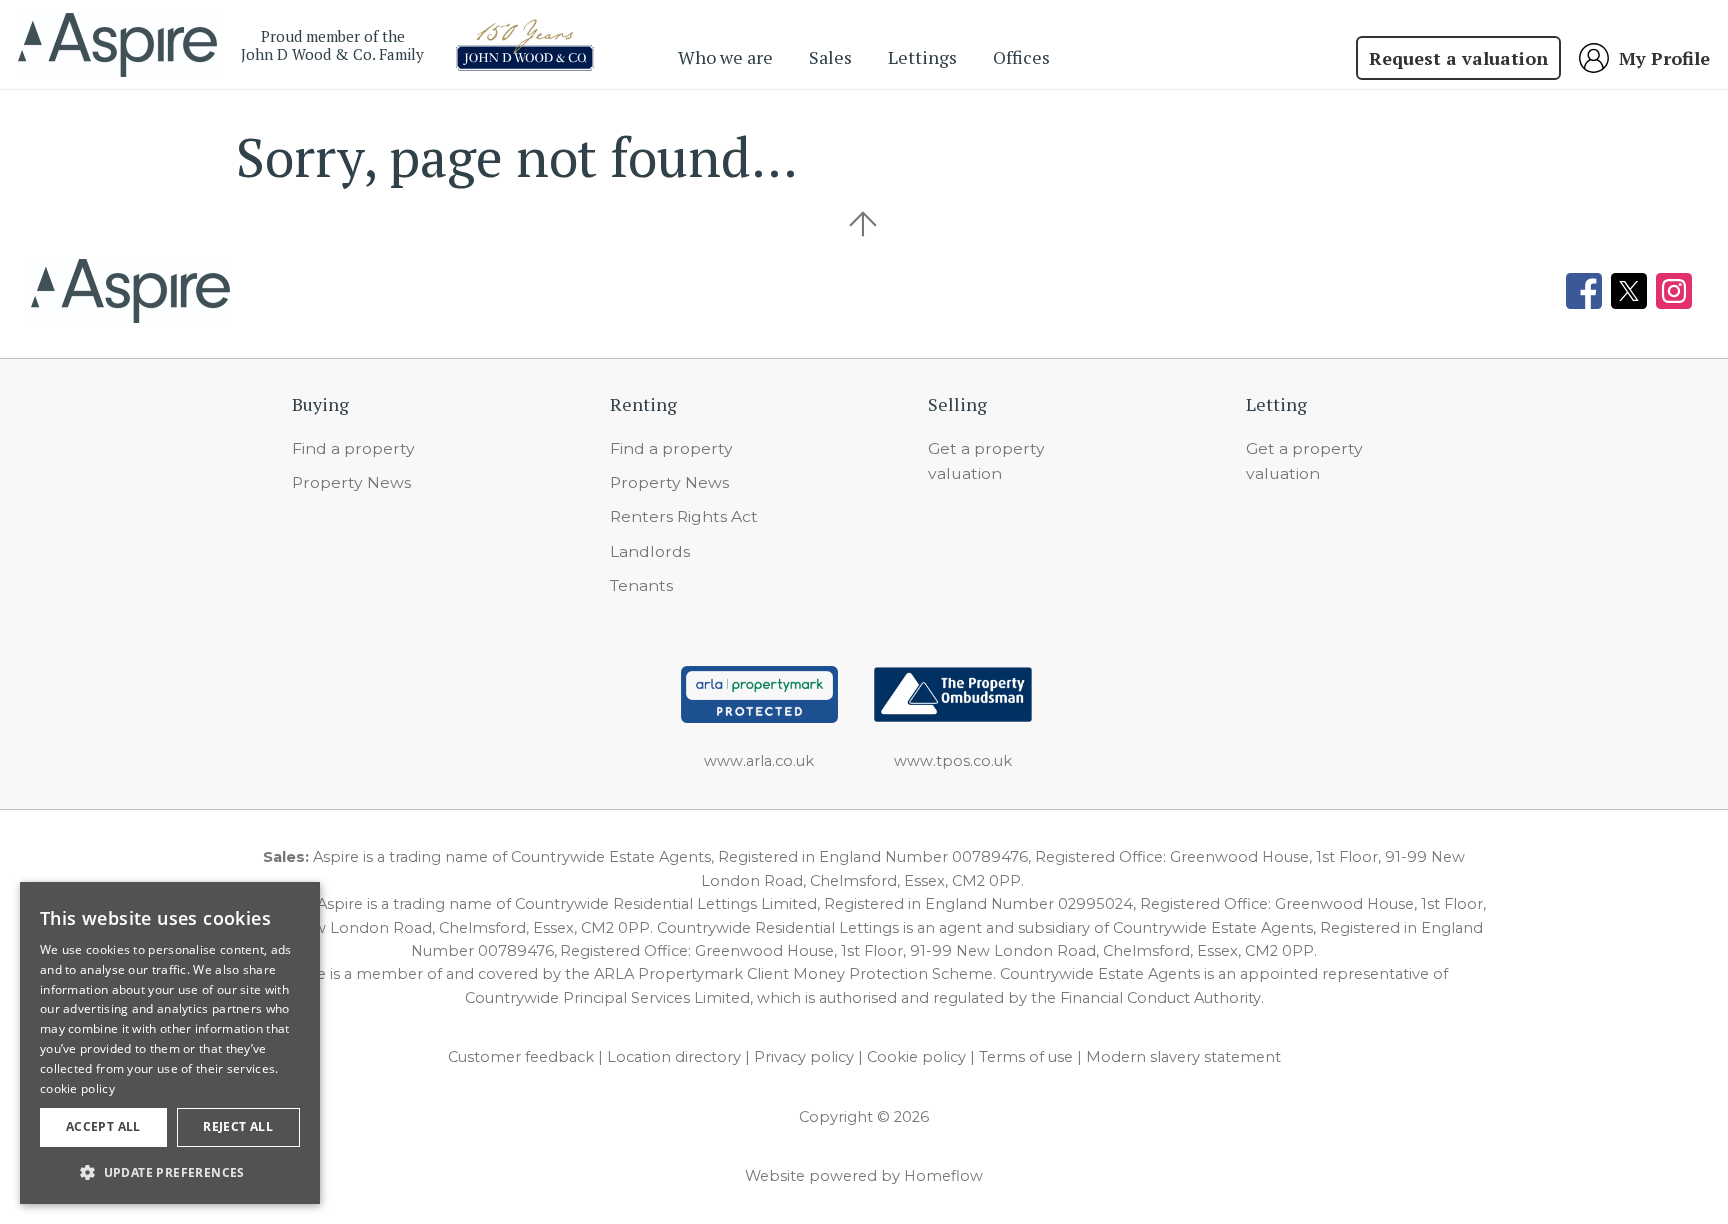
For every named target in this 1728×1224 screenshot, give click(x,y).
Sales (830, 57)
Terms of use (1026, 1057)
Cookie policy (916, 1057)
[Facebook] (1584, 291)
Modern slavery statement (1183, 1057)
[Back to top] (130, 291)
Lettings (922, 57)
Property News (351, 482)
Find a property (353, 448)
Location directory (674, 1057)
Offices (1021, 57)
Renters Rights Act (684, 516)
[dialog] (170, 1043)
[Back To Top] (864, 224)
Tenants (641, 585)
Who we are (725, 57)
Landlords (650, 551)
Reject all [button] (238, 1126)
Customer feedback (521, 1057)
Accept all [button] (103, 1126)
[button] (170, 1172)
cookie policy (77, 1088)
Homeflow (943, 1176)
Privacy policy (804, 1057)
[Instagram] (1674, 291)
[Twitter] (1629, 291)
